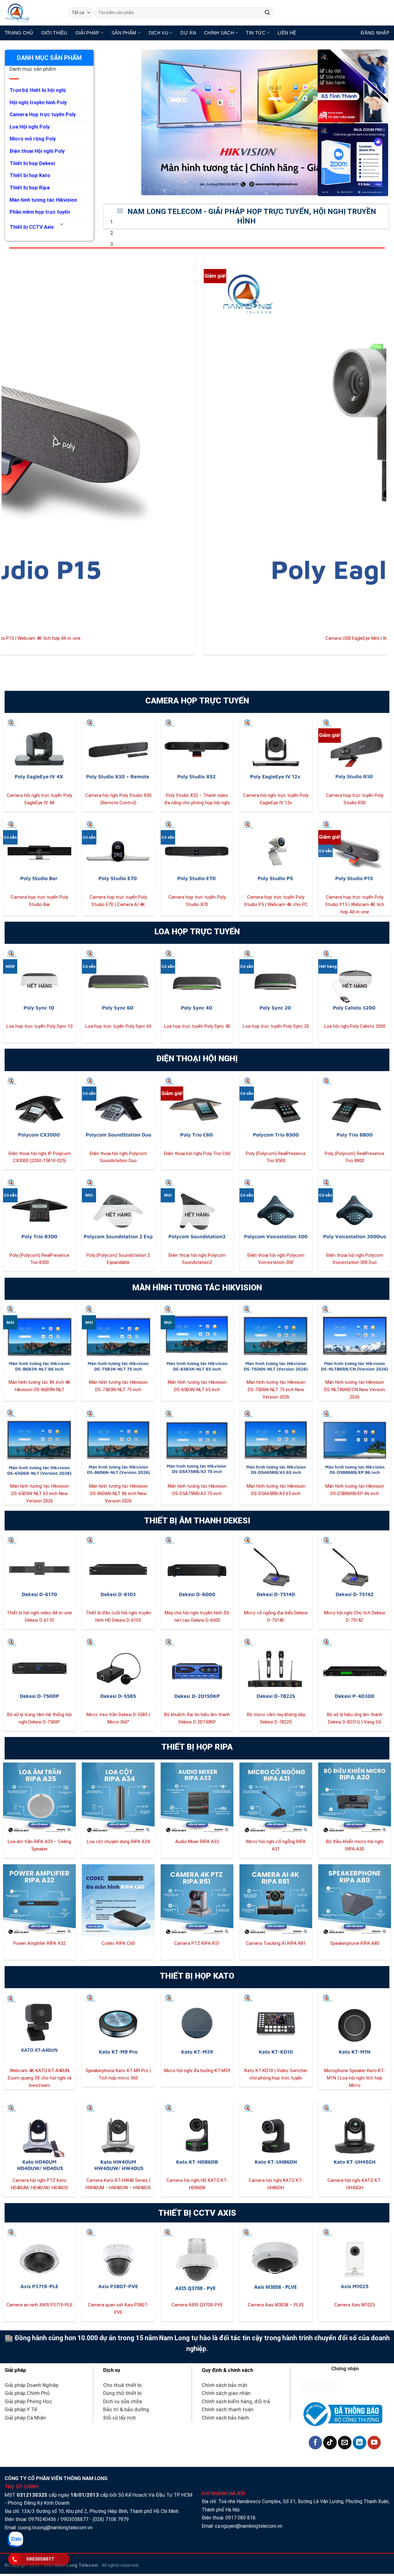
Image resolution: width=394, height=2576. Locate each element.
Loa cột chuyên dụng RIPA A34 (118, 1842)
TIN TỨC (256, 33)
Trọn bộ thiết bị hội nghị (38, 90)
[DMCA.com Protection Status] (319, 2386)
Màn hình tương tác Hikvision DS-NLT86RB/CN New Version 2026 (355, 1390)
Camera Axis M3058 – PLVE (276, 2305)
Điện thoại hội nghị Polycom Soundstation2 (197, 1259)
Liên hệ (287, 33)
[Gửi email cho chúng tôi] (345, 2443)
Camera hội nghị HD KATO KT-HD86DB (197, 2184)
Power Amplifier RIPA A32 (39, 1943)
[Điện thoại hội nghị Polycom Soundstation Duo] (118, 1110)
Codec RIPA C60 (118, 1943)
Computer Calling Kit (115, 638)
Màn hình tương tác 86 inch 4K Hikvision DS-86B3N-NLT (40, 1386)
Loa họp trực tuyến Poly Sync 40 (197, 1026)
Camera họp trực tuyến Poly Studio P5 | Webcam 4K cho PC (276, 901)
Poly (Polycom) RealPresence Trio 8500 (276, 1157)
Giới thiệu (54, 33)
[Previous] (109, 56)
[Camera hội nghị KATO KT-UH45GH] (355, 2138)
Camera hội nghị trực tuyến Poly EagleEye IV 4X (39, 799)
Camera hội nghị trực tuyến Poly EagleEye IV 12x (276, 799)
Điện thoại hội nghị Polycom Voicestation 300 (276, 1259)
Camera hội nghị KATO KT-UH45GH (355, 2184)
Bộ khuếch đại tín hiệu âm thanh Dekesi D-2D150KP (197, 1718)
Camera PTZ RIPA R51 (197, 1943)
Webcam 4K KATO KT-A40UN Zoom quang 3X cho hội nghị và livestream (39, 2078)
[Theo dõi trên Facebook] (316, 2443)
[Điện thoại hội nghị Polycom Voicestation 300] (276, 1212)
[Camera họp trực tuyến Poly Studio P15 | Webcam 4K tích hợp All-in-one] (355, 854)
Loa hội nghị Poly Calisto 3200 (355, 1026)
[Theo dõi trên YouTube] (374, 2443)
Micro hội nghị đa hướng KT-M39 (197, 2071)
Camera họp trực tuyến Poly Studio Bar (39, 901)
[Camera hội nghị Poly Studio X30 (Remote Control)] (118, 752)
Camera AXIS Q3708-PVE (197, 2305)
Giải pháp (87, 33)
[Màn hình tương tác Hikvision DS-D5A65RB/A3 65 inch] (276, 1443)
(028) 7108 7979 (111, 2519)
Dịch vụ (159, 33)
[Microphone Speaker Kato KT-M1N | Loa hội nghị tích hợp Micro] (355, 2028)
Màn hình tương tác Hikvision (43, 200)
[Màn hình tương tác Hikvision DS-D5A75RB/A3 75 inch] (197, 1443)
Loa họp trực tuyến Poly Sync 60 (118, 1026)
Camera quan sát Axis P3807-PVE (118, 2309)
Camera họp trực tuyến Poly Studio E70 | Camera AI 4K (118, 901)
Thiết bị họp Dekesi (32, 163)
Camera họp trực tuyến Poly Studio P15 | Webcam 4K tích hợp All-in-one (355, 904)
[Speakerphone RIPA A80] (355, 1901)
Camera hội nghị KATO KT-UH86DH (276, 2184)
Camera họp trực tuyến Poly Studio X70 (197, 901)
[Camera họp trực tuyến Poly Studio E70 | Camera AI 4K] (118, 854)
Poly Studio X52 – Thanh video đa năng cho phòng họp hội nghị (197, 799)
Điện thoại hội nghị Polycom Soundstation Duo (118, 1157)
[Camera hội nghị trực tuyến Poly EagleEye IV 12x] (276, 752)
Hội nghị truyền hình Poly (38, 103)
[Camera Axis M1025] (355, 2262)
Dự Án (188, 33)
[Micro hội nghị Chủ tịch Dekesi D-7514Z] (355, 1570)
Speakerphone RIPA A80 (355, 1943)
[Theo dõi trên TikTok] (330, 2443)
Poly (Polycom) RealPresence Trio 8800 (355, 1157)
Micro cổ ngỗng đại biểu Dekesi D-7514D (276, 1616)
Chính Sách (219, 33)
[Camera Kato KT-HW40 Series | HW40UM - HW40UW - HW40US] (118, 2138)
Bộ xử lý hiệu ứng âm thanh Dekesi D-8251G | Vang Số (355, 1718)
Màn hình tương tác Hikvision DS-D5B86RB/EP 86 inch (355, 1490)
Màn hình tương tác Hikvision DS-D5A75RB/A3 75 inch (197, 1490)
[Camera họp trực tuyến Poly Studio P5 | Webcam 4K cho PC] (276, 854)
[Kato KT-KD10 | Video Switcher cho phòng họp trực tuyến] (276, 2028)
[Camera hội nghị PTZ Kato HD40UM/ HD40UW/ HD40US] (39, 2138)
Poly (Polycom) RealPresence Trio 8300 (39, 1259)
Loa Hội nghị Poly (30, 127)
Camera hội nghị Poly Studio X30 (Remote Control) (118, 799)
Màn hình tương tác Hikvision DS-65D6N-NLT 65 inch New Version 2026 (40, 1494)
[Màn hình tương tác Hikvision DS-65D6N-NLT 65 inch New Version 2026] (39, 1443)
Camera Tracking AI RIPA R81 (276, 1943)
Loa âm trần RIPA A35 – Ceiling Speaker (39, 1845)
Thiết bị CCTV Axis (32, 227)
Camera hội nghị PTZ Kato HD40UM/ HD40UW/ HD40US (39, 2184)
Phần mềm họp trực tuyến (40, 212)
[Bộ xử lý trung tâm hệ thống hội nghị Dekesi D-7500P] (39, 1672)
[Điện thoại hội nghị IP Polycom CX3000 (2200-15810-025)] (39, 1110)
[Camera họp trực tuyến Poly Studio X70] (197, 854)
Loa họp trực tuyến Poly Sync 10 (40, 1026)
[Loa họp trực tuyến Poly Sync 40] (197, 983)
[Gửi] (267, 13)
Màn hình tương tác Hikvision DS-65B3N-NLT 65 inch (197, 1386)
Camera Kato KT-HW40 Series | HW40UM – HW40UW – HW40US (118, 2184)
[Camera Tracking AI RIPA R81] (276, 1901)
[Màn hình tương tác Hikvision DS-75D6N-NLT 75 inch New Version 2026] (276, 1339)
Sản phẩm (124, 33)
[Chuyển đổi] (62, 225)
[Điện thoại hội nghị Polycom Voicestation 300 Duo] (355, 1212)
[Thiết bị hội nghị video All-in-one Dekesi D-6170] (39, 1570)
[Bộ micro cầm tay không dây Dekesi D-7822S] (276, 1672)
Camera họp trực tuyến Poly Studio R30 (355, 799)
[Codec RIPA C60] (118, 1901)
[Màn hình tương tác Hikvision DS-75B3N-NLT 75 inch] (118, 1339)
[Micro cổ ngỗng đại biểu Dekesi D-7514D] (276, 1570)
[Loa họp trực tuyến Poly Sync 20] (276, 983)
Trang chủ (19, 33)
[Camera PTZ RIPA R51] (197, 1901)
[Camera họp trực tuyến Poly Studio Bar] (39, 854)
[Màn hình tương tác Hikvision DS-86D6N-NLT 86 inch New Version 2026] (118, 1443)
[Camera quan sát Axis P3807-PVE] (118, 2262)
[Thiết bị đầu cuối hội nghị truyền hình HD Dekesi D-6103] (118, 1570)
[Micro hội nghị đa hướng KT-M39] (197, 2028)
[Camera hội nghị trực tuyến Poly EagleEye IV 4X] (39, 752)
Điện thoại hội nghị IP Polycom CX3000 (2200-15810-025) (40, 1157)
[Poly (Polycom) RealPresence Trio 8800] (355, 1110)
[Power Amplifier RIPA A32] (39, 1901)
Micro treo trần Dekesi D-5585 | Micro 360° (118, 1718)
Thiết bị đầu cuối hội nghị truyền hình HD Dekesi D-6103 (118, 1616)
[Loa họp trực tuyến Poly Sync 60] (118, 983)
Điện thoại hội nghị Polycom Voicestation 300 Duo (355, 1259)
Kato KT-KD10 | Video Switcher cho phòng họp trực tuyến (276, 2074)
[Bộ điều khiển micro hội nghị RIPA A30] (355, 1799)
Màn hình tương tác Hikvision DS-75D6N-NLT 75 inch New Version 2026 (276, 1390)
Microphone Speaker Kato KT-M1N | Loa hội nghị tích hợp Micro (355, 2078)
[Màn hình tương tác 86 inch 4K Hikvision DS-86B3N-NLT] (39, 1339)
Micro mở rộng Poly (33, 139)
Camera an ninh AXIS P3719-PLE (40, 2305)
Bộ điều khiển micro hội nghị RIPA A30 (355, 1845)
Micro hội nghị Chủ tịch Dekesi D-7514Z (355, 1616)
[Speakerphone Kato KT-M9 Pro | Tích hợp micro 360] (118, 2028)
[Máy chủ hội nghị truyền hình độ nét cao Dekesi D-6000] (197, 1570)
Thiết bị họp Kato (30, 175)
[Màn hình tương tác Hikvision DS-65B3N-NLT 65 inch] (197, 1339)
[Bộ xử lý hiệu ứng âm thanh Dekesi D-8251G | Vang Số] (355, 1672)
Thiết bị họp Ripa (30, 188)
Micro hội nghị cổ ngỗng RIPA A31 (276, 1845)
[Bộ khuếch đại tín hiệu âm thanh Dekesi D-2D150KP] (197, 1672)
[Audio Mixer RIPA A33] (197, 1799)
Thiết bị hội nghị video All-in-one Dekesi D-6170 (39, 1616)
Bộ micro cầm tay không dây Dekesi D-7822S (276, 1718)
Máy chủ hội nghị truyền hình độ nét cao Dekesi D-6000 (197, 1616)
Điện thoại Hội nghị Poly (37, 151)
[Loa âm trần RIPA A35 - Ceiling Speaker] (39, 1799)
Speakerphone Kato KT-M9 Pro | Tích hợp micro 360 (118, 2074)
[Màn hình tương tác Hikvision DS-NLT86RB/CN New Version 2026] (355, 1339)
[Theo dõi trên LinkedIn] (360, 2443)
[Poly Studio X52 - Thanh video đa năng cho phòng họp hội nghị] (197, 752)
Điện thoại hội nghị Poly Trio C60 (197, 1153)
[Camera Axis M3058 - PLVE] (276, 2262)
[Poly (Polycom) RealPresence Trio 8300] (39, 1212)
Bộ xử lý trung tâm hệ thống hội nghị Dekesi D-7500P (39, 1718)
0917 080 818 (241, 2518)
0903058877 (74, 2519)
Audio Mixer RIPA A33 (197, 1842)
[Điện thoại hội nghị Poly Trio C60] (197, 1110)
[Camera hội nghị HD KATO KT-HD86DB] (197, 2138)
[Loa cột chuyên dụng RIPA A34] (118, 1799)
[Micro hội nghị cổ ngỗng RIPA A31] (276, 1799)
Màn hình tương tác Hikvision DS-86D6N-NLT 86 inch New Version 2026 (118, 1494)
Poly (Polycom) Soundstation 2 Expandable (118, 1259)
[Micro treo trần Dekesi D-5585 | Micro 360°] (118, 1672)
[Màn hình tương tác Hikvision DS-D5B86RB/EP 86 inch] (355, 1443)
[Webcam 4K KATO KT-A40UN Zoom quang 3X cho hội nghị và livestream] (39, 2028)
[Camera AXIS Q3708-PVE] (197, 2262)
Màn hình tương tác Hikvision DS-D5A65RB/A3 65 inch (276, 1490)
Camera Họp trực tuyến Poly (43, 115)
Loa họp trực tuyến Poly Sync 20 (276, 1026)
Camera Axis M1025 (355, 2305)
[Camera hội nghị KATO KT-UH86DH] (276, 2138)
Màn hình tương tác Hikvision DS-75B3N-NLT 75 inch (118, 1386)
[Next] (127, 56)
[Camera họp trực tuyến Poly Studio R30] (355, 752)
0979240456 (42, 2519)
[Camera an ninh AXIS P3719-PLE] (39, 2262)
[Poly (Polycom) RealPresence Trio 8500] (276, 1110)
